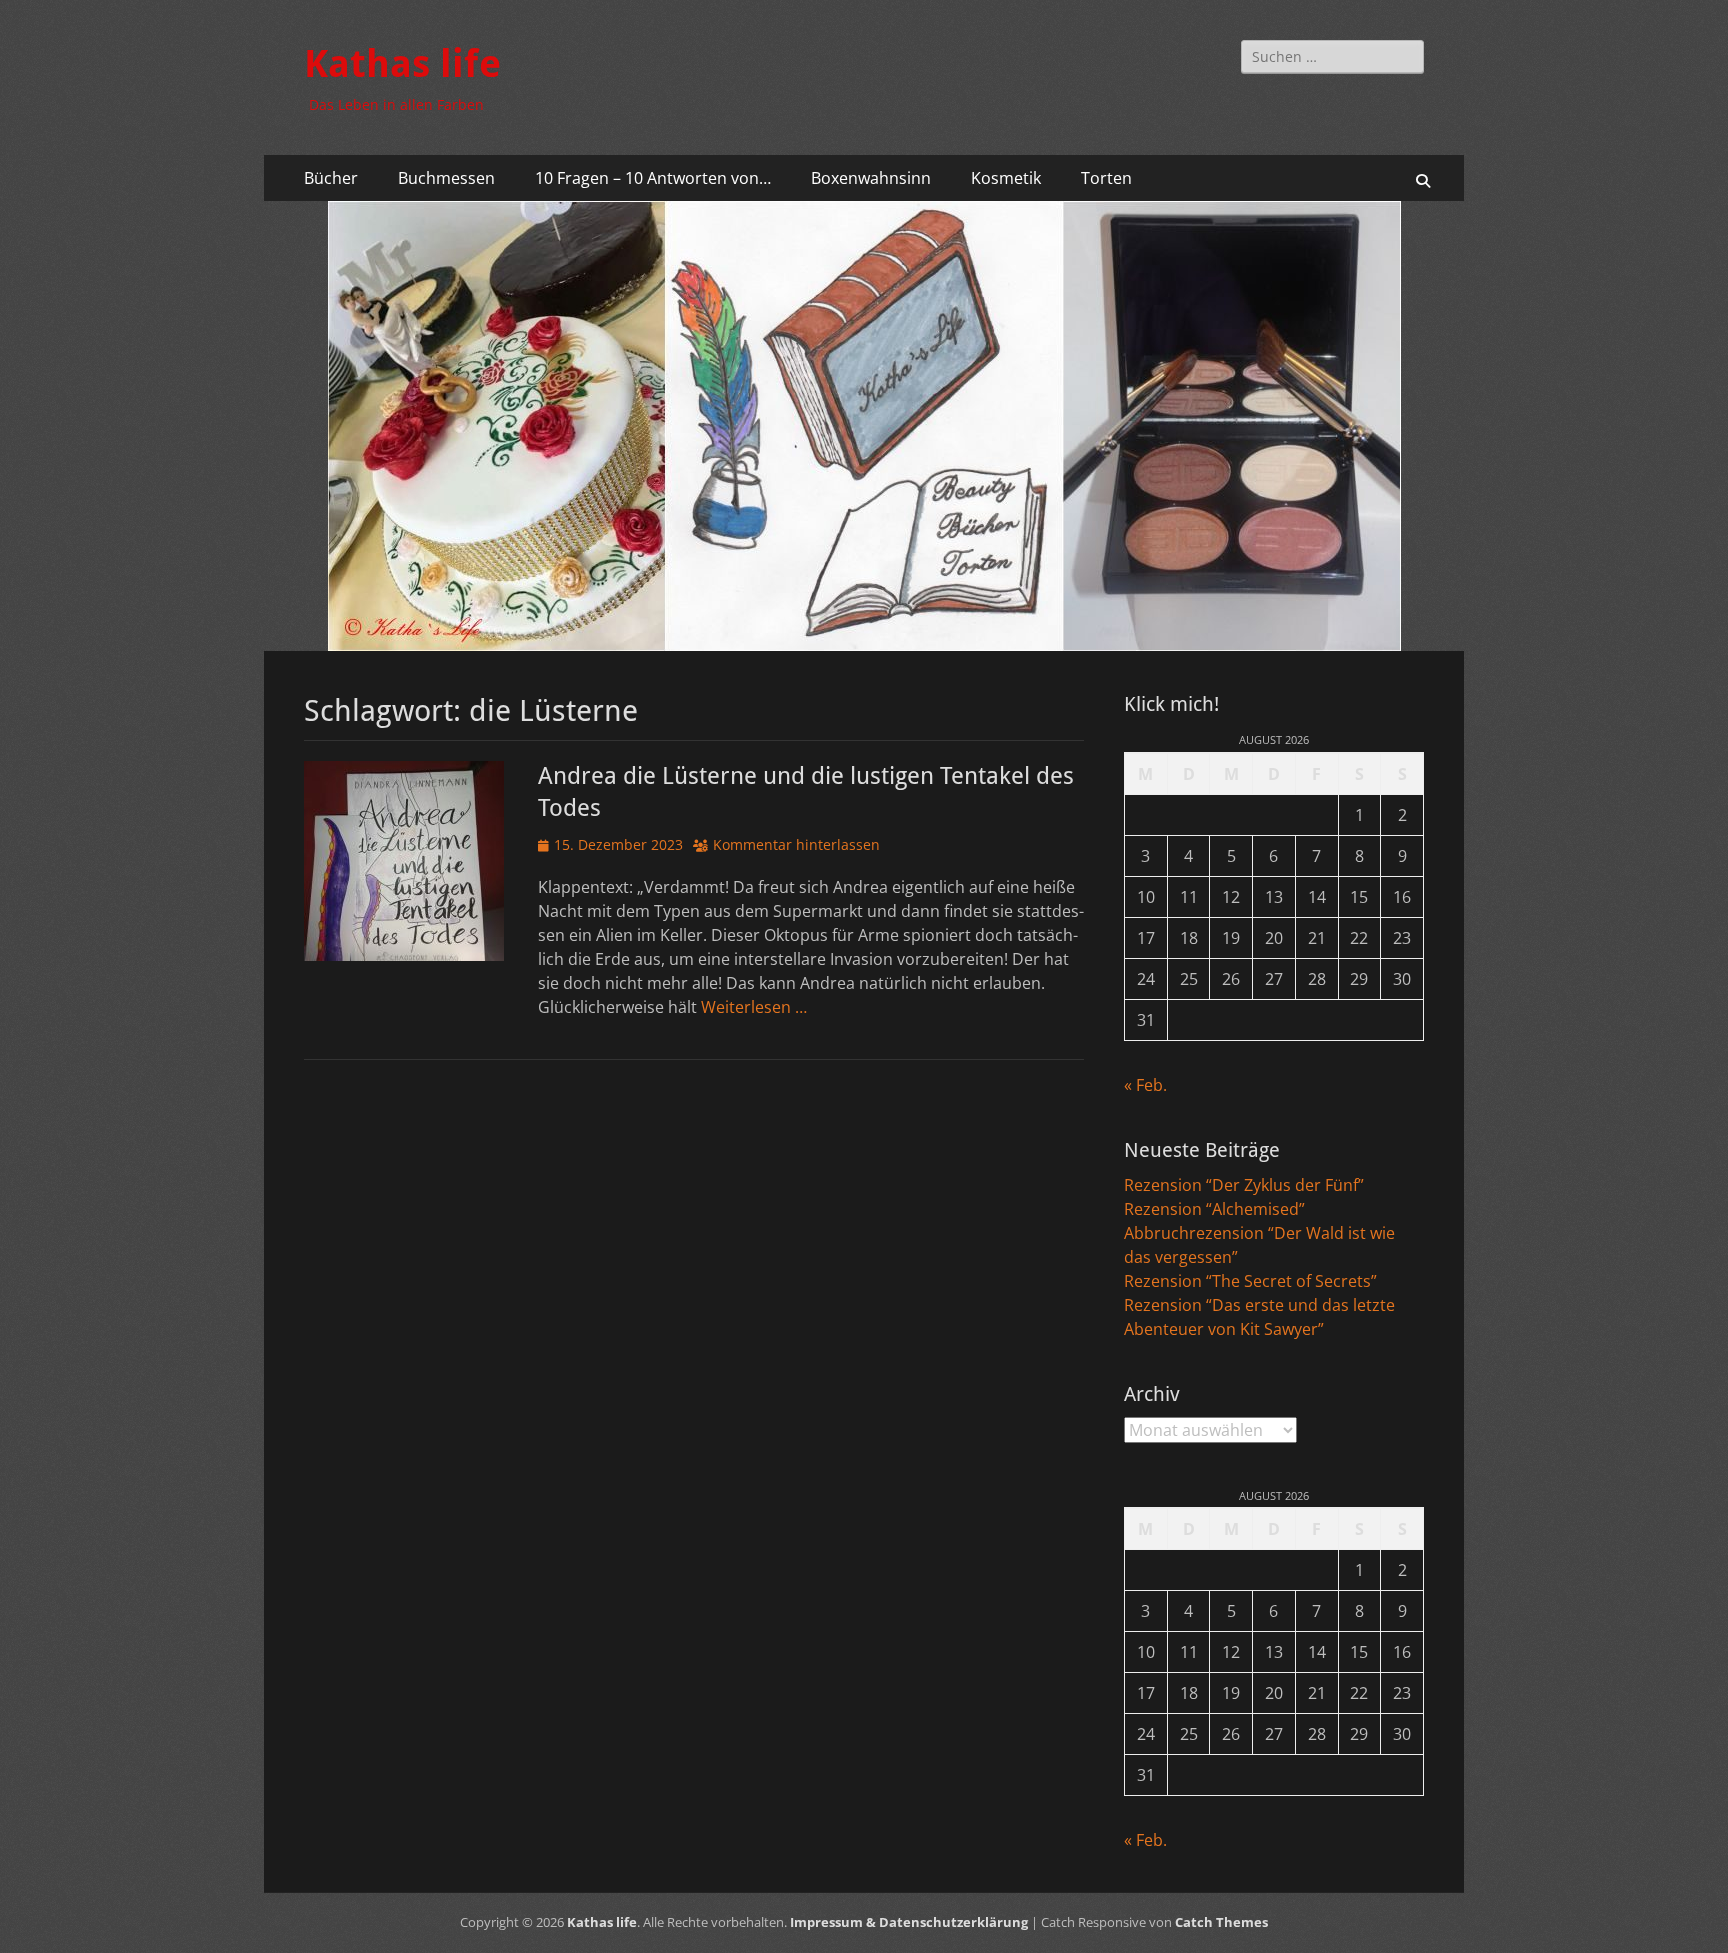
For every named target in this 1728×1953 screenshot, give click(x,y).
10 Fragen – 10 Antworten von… (653, 178)
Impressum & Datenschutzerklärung (909, 1922)
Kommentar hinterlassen (796, 844)
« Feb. (1145, 1085)
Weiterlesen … (754, 1007)
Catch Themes (1221, 1922)
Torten (1106, 178)
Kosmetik (1006, 178)
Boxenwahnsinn (871, 178)
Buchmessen (446, 178)
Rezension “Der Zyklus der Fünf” (1244, 1185)
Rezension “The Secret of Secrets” (1250, 1281)
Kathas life (402, 64)
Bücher (331, 178)
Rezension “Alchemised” (1214, 1209)
